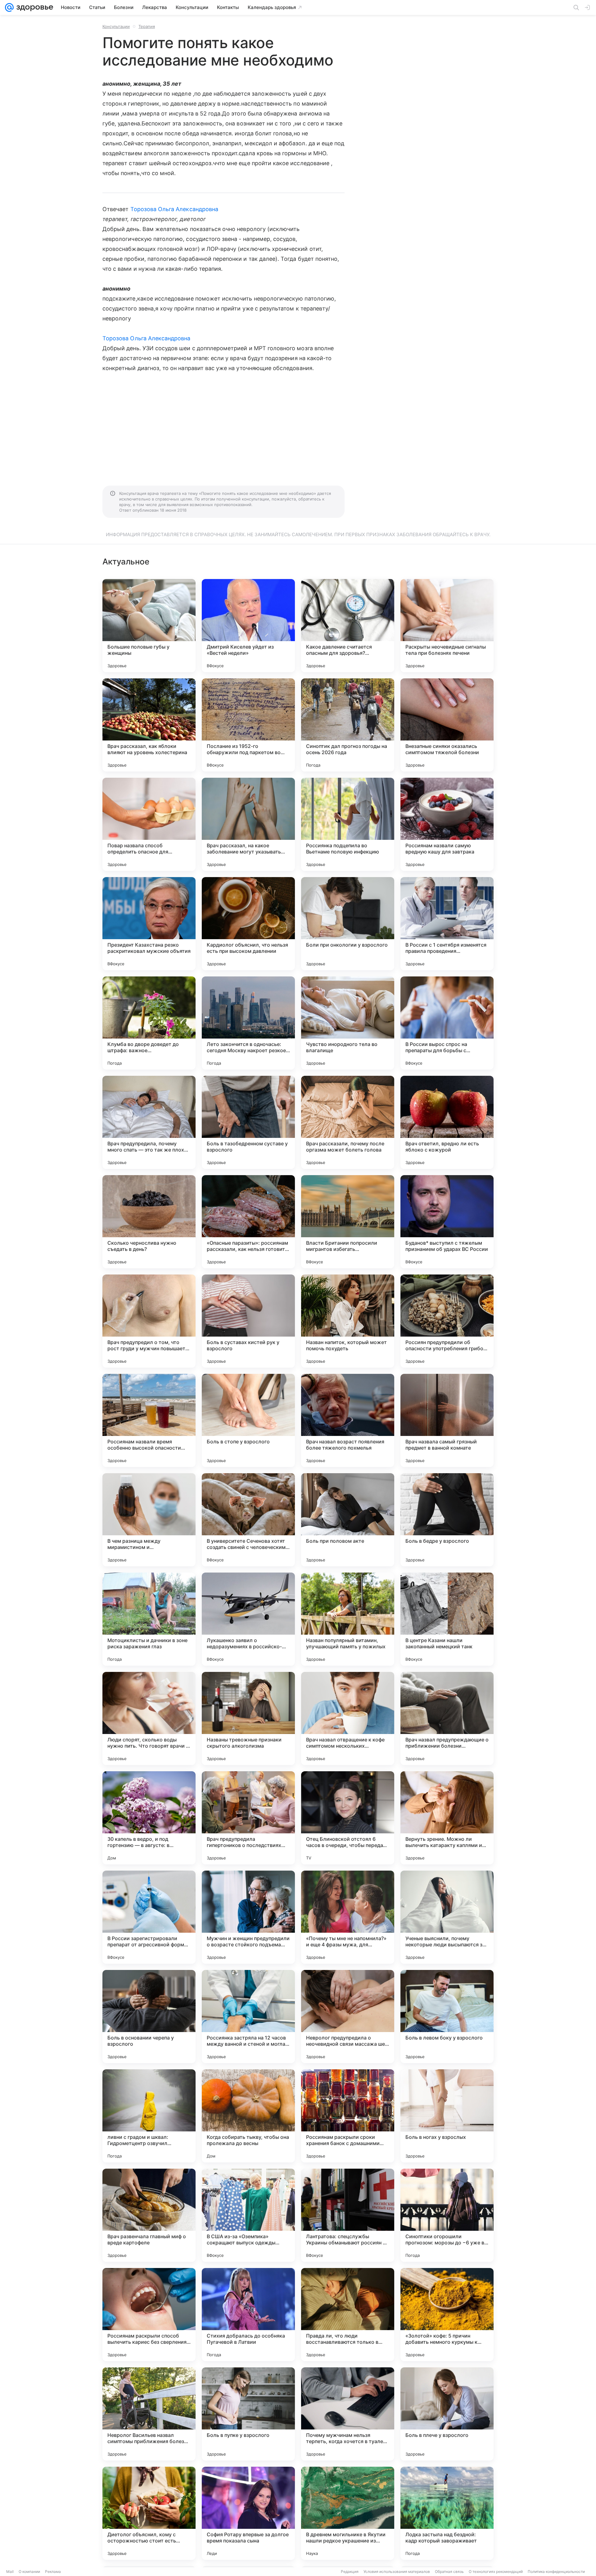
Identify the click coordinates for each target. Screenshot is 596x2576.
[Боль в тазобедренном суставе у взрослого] (248, 1122)
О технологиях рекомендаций (496, 2571)
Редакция (350, 2571)
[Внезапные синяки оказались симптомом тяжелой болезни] (447, 725)
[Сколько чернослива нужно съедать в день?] (149, 1222)
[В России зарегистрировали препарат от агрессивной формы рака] (149, 1917)
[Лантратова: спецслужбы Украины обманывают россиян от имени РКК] (348, 2215)
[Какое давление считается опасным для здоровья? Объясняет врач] (348, 626)
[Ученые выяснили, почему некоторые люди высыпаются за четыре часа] (447, 1917)
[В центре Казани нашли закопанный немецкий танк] (447, 1619)
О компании (29, 2571)
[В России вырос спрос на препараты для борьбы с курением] (447, 1023)
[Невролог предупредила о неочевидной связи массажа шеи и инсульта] (348, 2017)
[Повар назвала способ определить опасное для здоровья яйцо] (149, 824)
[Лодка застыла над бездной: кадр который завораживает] (447, 2513)
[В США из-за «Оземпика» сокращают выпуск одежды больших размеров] (248, 2215)
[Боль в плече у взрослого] (447, 2414)
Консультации (116, 26)
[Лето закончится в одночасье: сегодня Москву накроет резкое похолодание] (248, 1023)
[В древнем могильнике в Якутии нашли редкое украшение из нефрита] (348, 2513)
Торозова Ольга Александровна (174, 209)
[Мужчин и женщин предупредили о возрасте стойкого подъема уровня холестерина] (248, 1917)
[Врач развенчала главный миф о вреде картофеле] (149, 2215)
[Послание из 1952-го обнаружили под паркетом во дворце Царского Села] (248, 725)
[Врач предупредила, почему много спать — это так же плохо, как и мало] (149, 1122)
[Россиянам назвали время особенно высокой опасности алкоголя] (149, 1420)
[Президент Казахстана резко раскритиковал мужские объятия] (149, 924)
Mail (10, 2571)
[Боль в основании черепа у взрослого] (149, 2017)
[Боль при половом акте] (348, 1520)
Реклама (53, 2571)
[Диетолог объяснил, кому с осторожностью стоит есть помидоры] (149, 2513)
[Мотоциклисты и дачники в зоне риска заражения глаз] (149, 1619)
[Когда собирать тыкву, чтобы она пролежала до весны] (248, 2116)
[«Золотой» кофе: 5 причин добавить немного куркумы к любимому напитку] (447, 2315)
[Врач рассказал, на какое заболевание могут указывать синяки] (248, 824)
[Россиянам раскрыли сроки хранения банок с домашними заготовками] (348, 2116)
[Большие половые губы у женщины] (149, 626)
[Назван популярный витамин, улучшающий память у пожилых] (348, 1619)
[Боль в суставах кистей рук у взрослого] (248, 1321)
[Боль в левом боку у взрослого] (447, 2017)
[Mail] (9, 7)
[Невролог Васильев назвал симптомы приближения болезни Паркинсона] (149, 2414)
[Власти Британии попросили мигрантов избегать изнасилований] (348, 1222)
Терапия (147, 26)
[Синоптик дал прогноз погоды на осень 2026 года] (348, 725)
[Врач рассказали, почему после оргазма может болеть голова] (348, 1122)
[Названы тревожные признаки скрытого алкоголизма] (248, 1718)
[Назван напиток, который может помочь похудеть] (348, 1321)
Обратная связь (449, 2571)
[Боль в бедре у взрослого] (447, 1520)
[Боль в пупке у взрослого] (248, 2414)
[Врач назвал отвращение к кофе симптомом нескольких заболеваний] (348, 1718)
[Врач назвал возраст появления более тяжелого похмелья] (348, 1420)
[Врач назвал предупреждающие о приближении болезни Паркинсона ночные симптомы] (447, 1718)
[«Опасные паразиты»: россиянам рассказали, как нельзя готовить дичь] (248, 1222)
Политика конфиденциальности (556, 2571)
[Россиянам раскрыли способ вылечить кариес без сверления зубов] (149, 2315)
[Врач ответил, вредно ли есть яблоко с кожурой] (447, 1122)
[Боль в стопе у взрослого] (248, 1420)
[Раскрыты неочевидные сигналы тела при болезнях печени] (447, 626)
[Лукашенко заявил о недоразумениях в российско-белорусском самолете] (248, 1619)
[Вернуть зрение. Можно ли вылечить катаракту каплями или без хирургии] (447, 1818)
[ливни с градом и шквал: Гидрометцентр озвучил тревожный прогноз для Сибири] (149, 2116)
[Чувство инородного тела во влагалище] (348, 1023)
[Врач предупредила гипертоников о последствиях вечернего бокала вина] (248, 1818)
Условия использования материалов (397, 2571)
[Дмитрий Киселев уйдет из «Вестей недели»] (248, 626)
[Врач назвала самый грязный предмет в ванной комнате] (447, 1420)
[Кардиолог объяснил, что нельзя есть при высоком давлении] (248, 924)
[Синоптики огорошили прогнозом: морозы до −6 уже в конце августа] (447, 2215)
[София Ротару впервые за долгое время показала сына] (248, 2513)
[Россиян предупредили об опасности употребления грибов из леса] (447, 1321)
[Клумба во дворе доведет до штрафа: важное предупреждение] (149, 1023)
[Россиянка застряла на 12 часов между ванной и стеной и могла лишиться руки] (248, 2017)
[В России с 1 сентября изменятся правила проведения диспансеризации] (447, 924)
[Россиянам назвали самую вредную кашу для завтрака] (447, 824)
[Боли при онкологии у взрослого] (348, 924)
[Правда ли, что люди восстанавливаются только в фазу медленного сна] (348, 2315)
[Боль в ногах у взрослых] (447, 2116)
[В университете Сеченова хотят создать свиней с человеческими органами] (248, 1520)
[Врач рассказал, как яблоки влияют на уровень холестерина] (149, 725)
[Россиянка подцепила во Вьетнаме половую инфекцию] (348, 824)
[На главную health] (34, 7)
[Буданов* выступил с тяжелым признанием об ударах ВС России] (447, 1222)
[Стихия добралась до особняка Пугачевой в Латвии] (248, 2315)
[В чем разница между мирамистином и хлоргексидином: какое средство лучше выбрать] (149, 1520)
